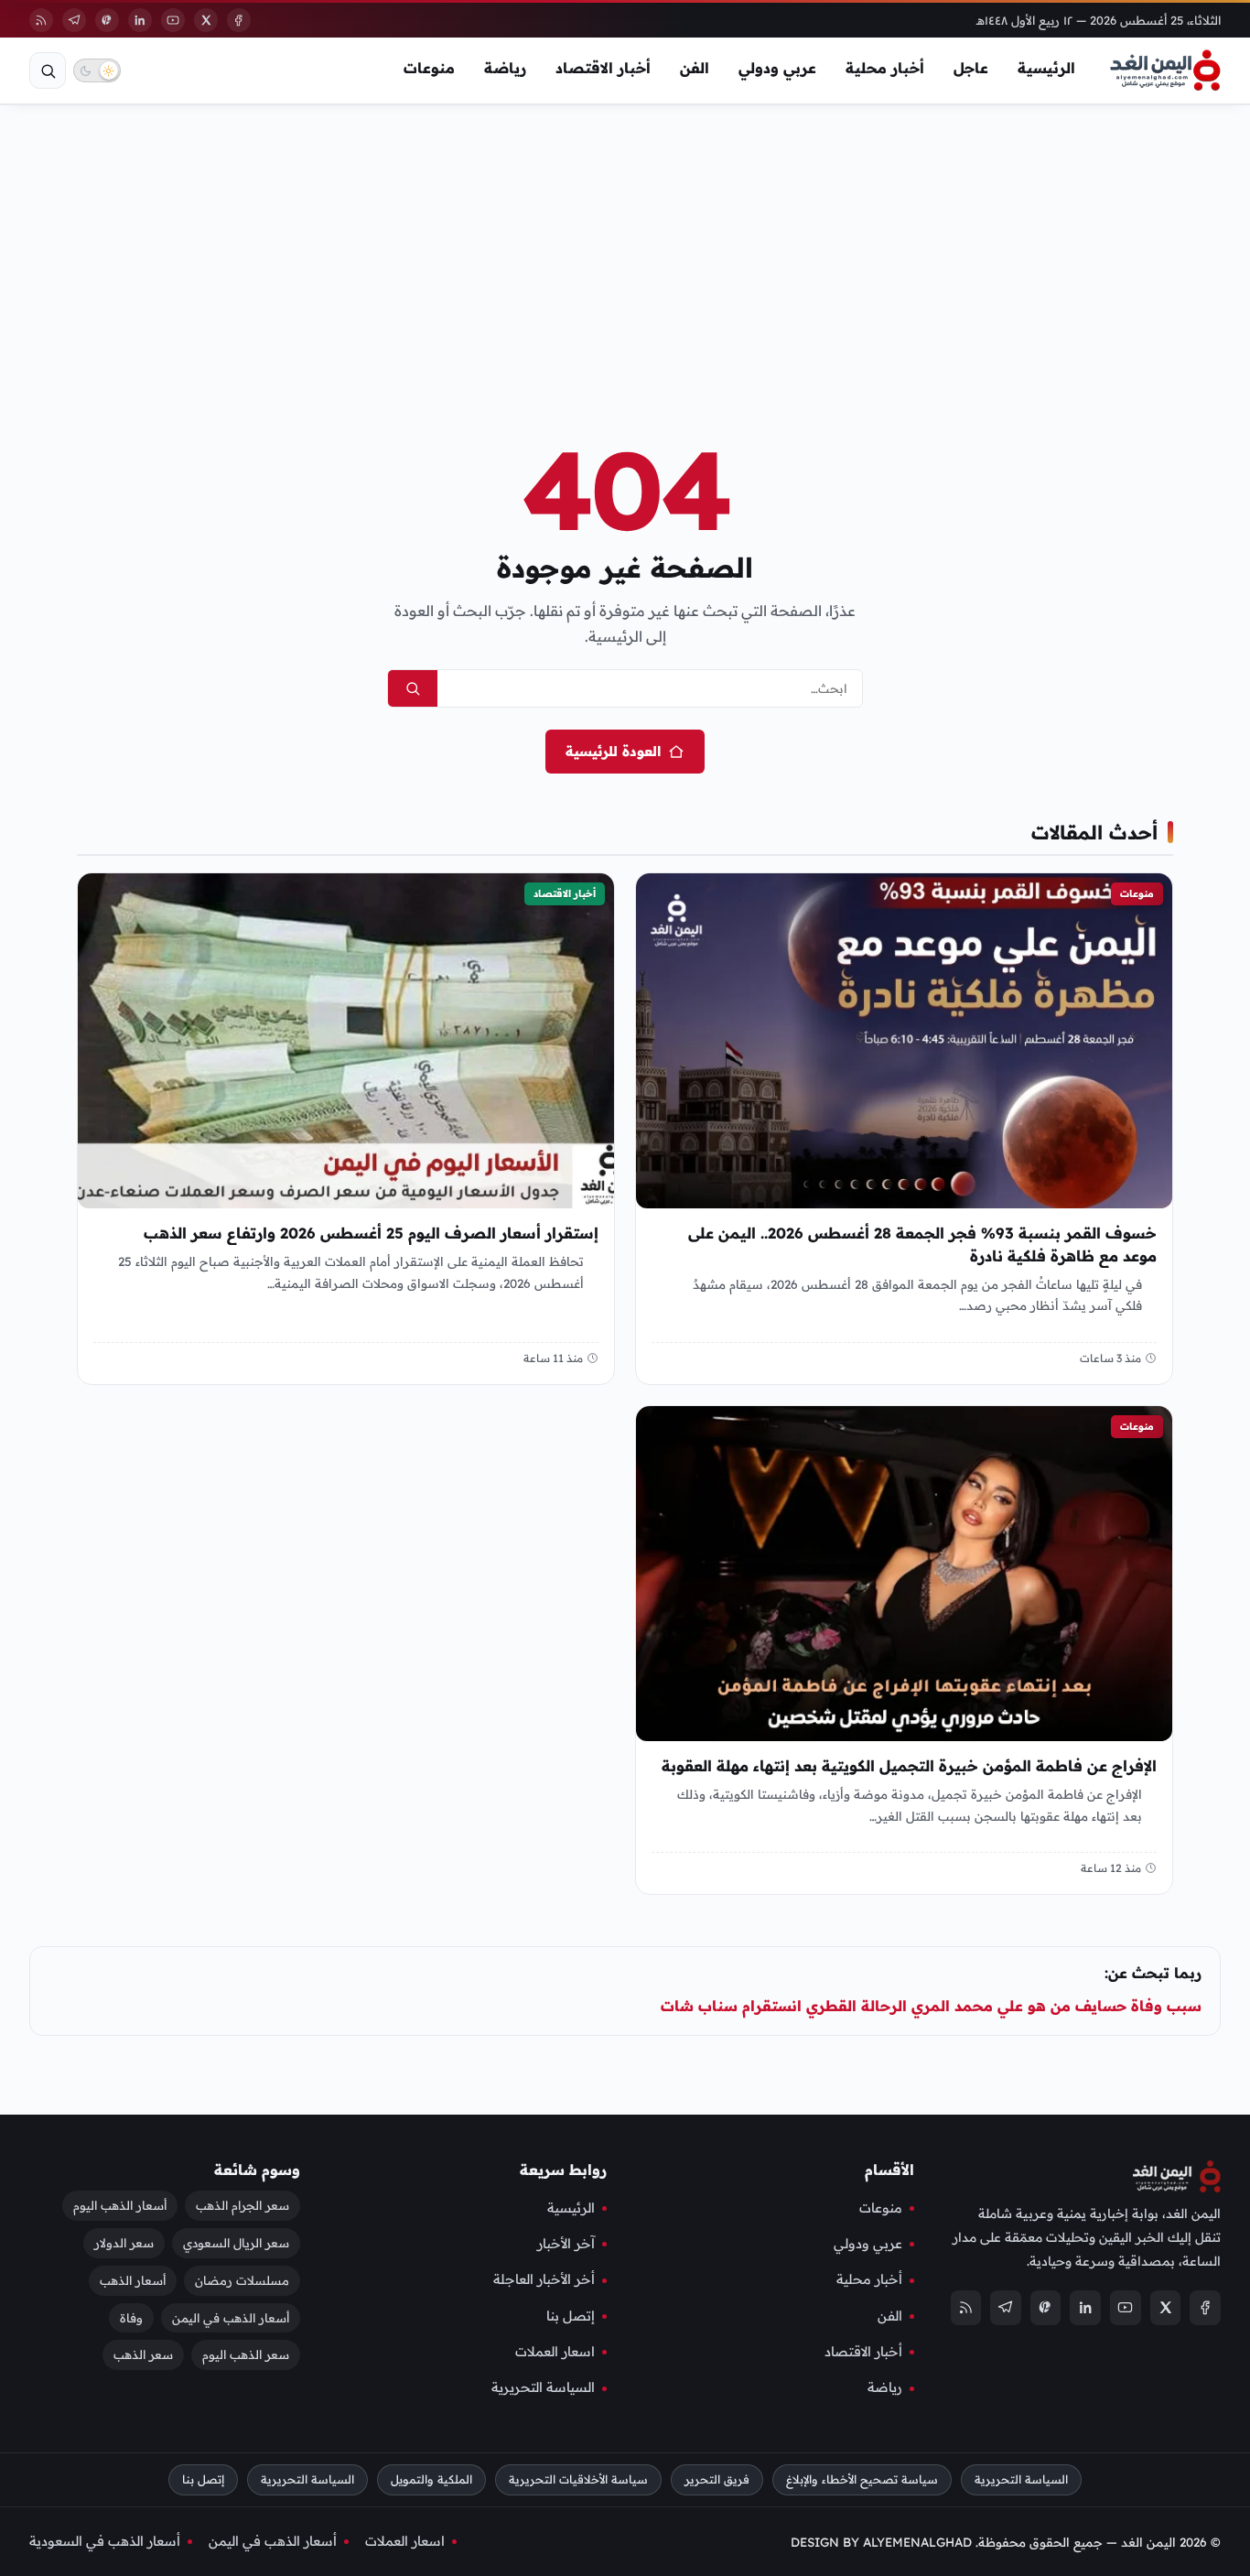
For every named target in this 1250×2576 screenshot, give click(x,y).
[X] (206, 20)
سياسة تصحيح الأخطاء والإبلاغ (862, 2479)
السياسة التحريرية (543, 2387)
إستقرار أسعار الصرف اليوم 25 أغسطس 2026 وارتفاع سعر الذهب (371, 1233)
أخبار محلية (885, 68)
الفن (695, 68)
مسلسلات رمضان (242, 2279)
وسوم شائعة (257, 2170)
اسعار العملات (555, 2352)
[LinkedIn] (140, 20)
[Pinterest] (107, 20)
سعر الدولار (124, 2243)
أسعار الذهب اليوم (120, 2205)
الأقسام (889, 2170)
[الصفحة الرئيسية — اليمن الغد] (1165, 70)
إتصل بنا (571, 2316)
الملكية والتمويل (431, 2479)
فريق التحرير (717, 2479)
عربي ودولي (777, 68)
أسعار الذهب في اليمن (231, 2317)
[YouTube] (173, 20)
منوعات (429, 68)
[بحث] (48, 70)
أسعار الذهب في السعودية (105, 2541)
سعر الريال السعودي (236, 2243)
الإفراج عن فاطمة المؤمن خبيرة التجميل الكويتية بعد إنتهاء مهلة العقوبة (909, 1766)
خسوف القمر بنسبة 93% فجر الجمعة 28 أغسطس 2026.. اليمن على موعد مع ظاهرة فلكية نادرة (922, 1245)
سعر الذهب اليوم (246, 2354)
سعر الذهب (143, 2354)
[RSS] (41, 20)
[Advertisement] (625, 242)
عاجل (971, 68)
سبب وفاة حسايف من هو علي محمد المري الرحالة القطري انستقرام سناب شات (931, 2006)
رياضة (505, 68)
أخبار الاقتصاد (603, 68)
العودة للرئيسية (613, 751)
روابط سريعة (563, 2170)
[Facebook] (239, 20)
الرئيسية (1046, 68)
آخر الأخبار (566, 2244)
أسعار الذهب (133, 2279)
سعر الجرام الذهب (242, 2205)
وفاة (131, 2317)
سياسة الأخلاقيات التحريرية (578, 2479)
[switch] (97, 70)
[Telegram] (74, 20)
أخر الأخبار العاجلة (544, 2279)
